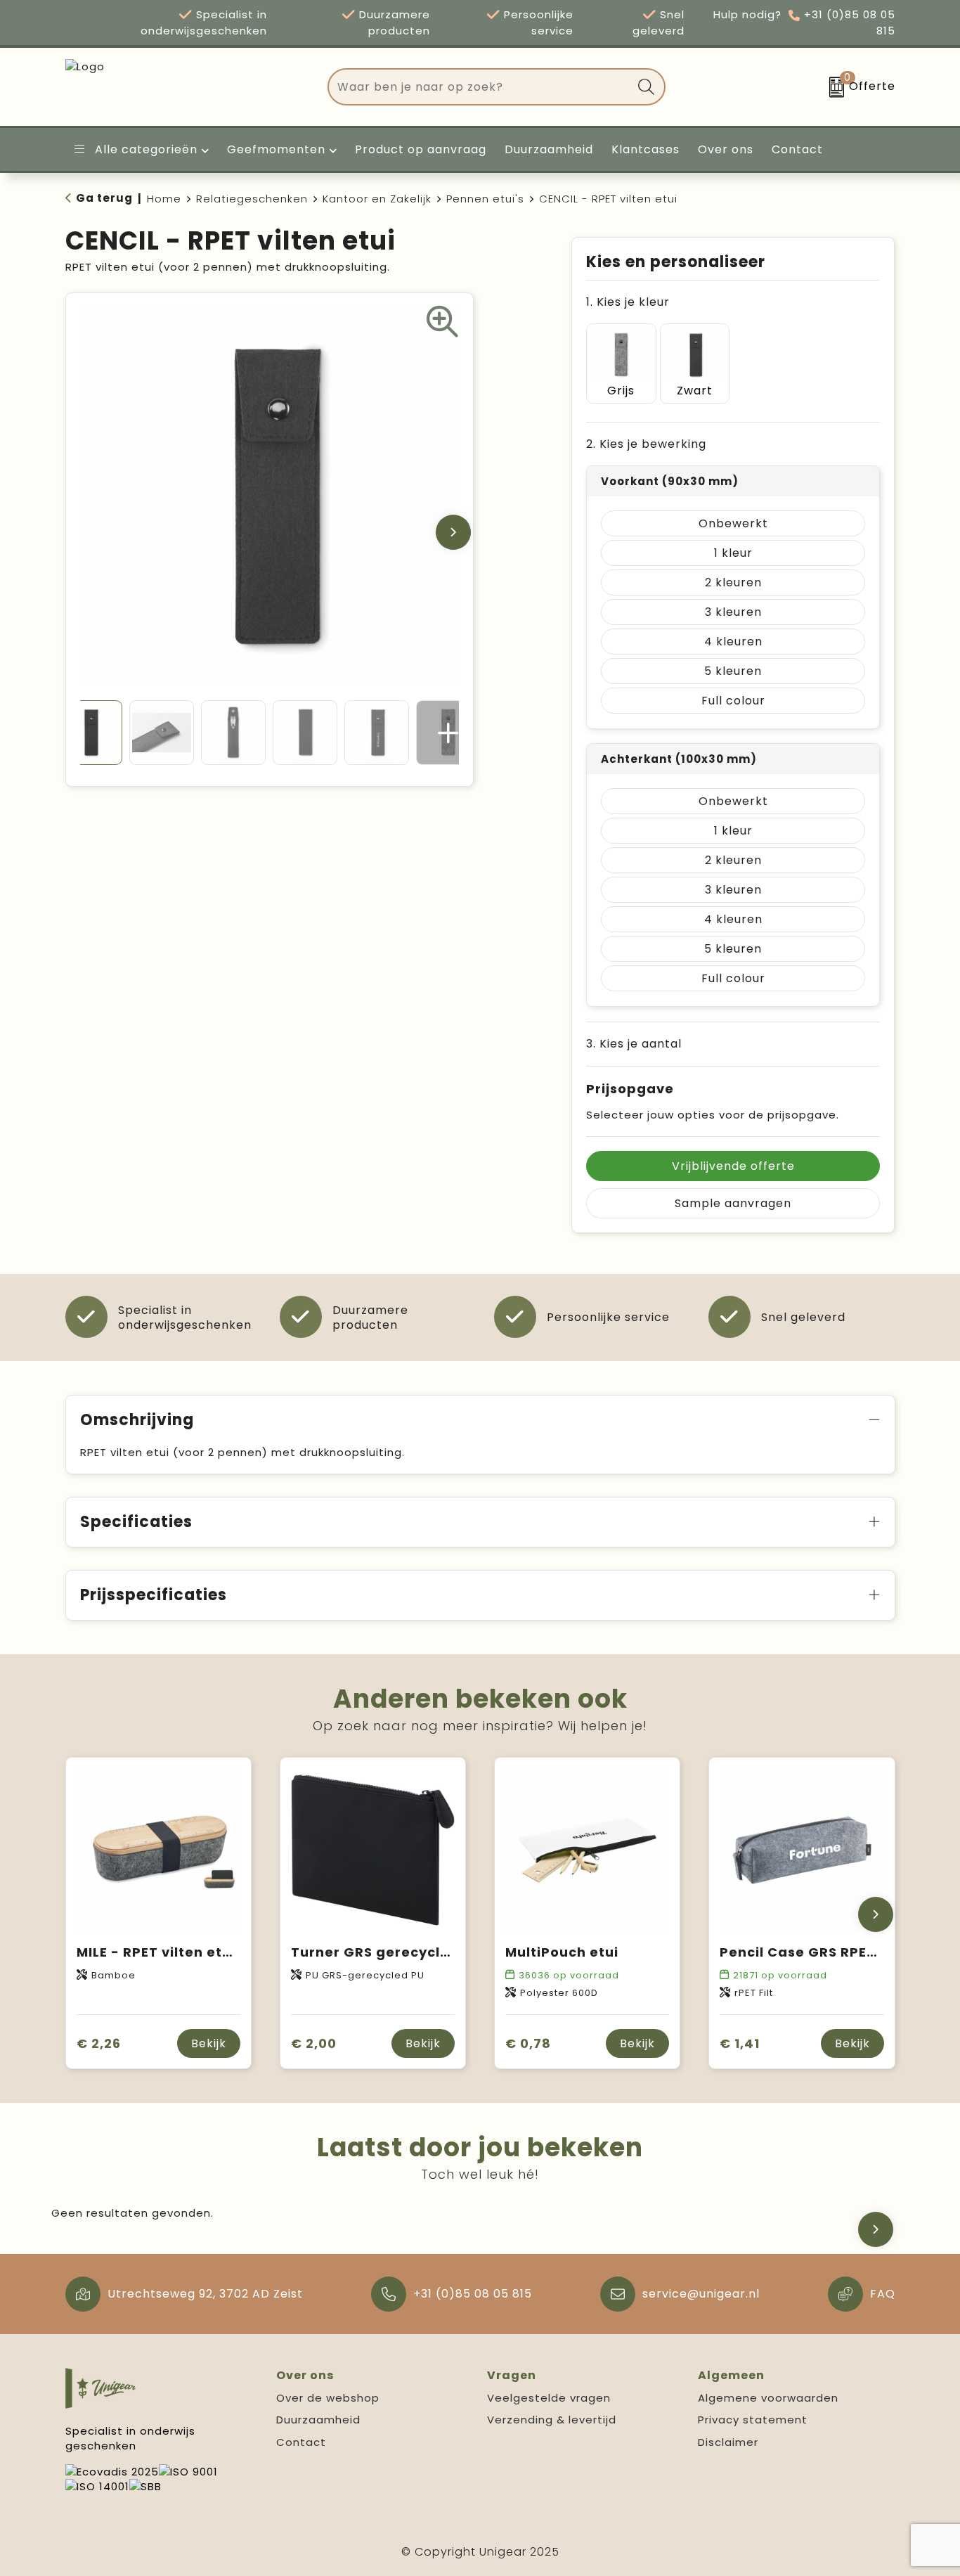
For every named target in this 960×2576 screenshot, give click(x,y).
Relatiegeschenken (252, 199)
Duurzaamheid (318, 2420)
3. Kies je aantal (634, 1044)
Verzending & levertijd (552, 2420)
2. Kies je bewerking (646, 444)
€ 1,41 (740, 2043)
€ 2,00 (314, 2043)
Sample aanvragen (733, 1203)
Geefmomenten (276, 149)
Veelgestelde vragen (549, 2398)
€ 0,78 (528, 2043)
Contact (301, 2442)
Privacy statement (753, 2420)
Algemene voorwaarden (768, 2398)
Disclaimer (728, 2442)
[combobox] (480, 87)
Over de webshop (328, 2398)
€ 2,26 (99, 2043)
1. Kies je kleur (628, 302)
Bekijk (209, 2043)
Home (164, 199)
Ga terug (104, 198)
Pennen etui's (485, 199)
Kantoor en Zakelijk (377, 199)
